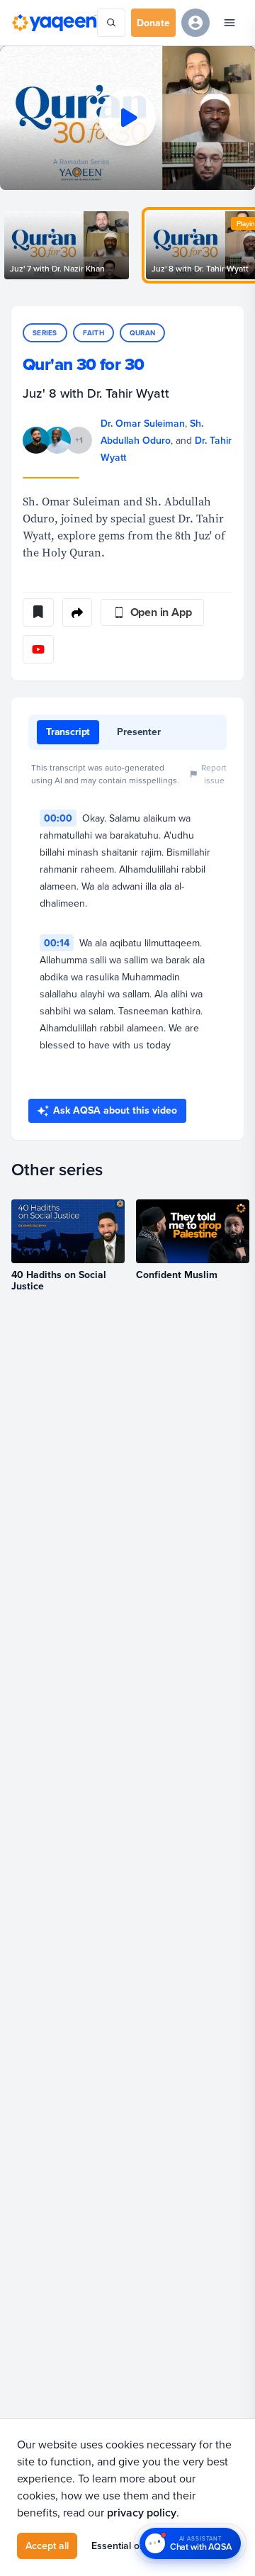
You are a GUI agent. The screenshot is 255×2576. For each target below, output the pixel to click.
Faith (93, 333)
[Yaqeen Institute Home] (54, 22)
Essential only (122, 2546)
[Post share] (77, 612)
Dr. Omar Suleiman (143, 423)
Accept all (47, 2546)
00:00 (58, 818)
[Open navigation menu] (229, 23)
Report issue (214, 774)
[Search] (111, 23)
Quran (142, 333)
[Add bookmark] (38, 612)
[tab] (68, 732)
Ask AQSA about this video (115, 1110)
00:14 (57, 943)
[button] (127, 118)
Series (45, 333)
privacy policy (142, 2513)
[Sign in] (195, 23)
